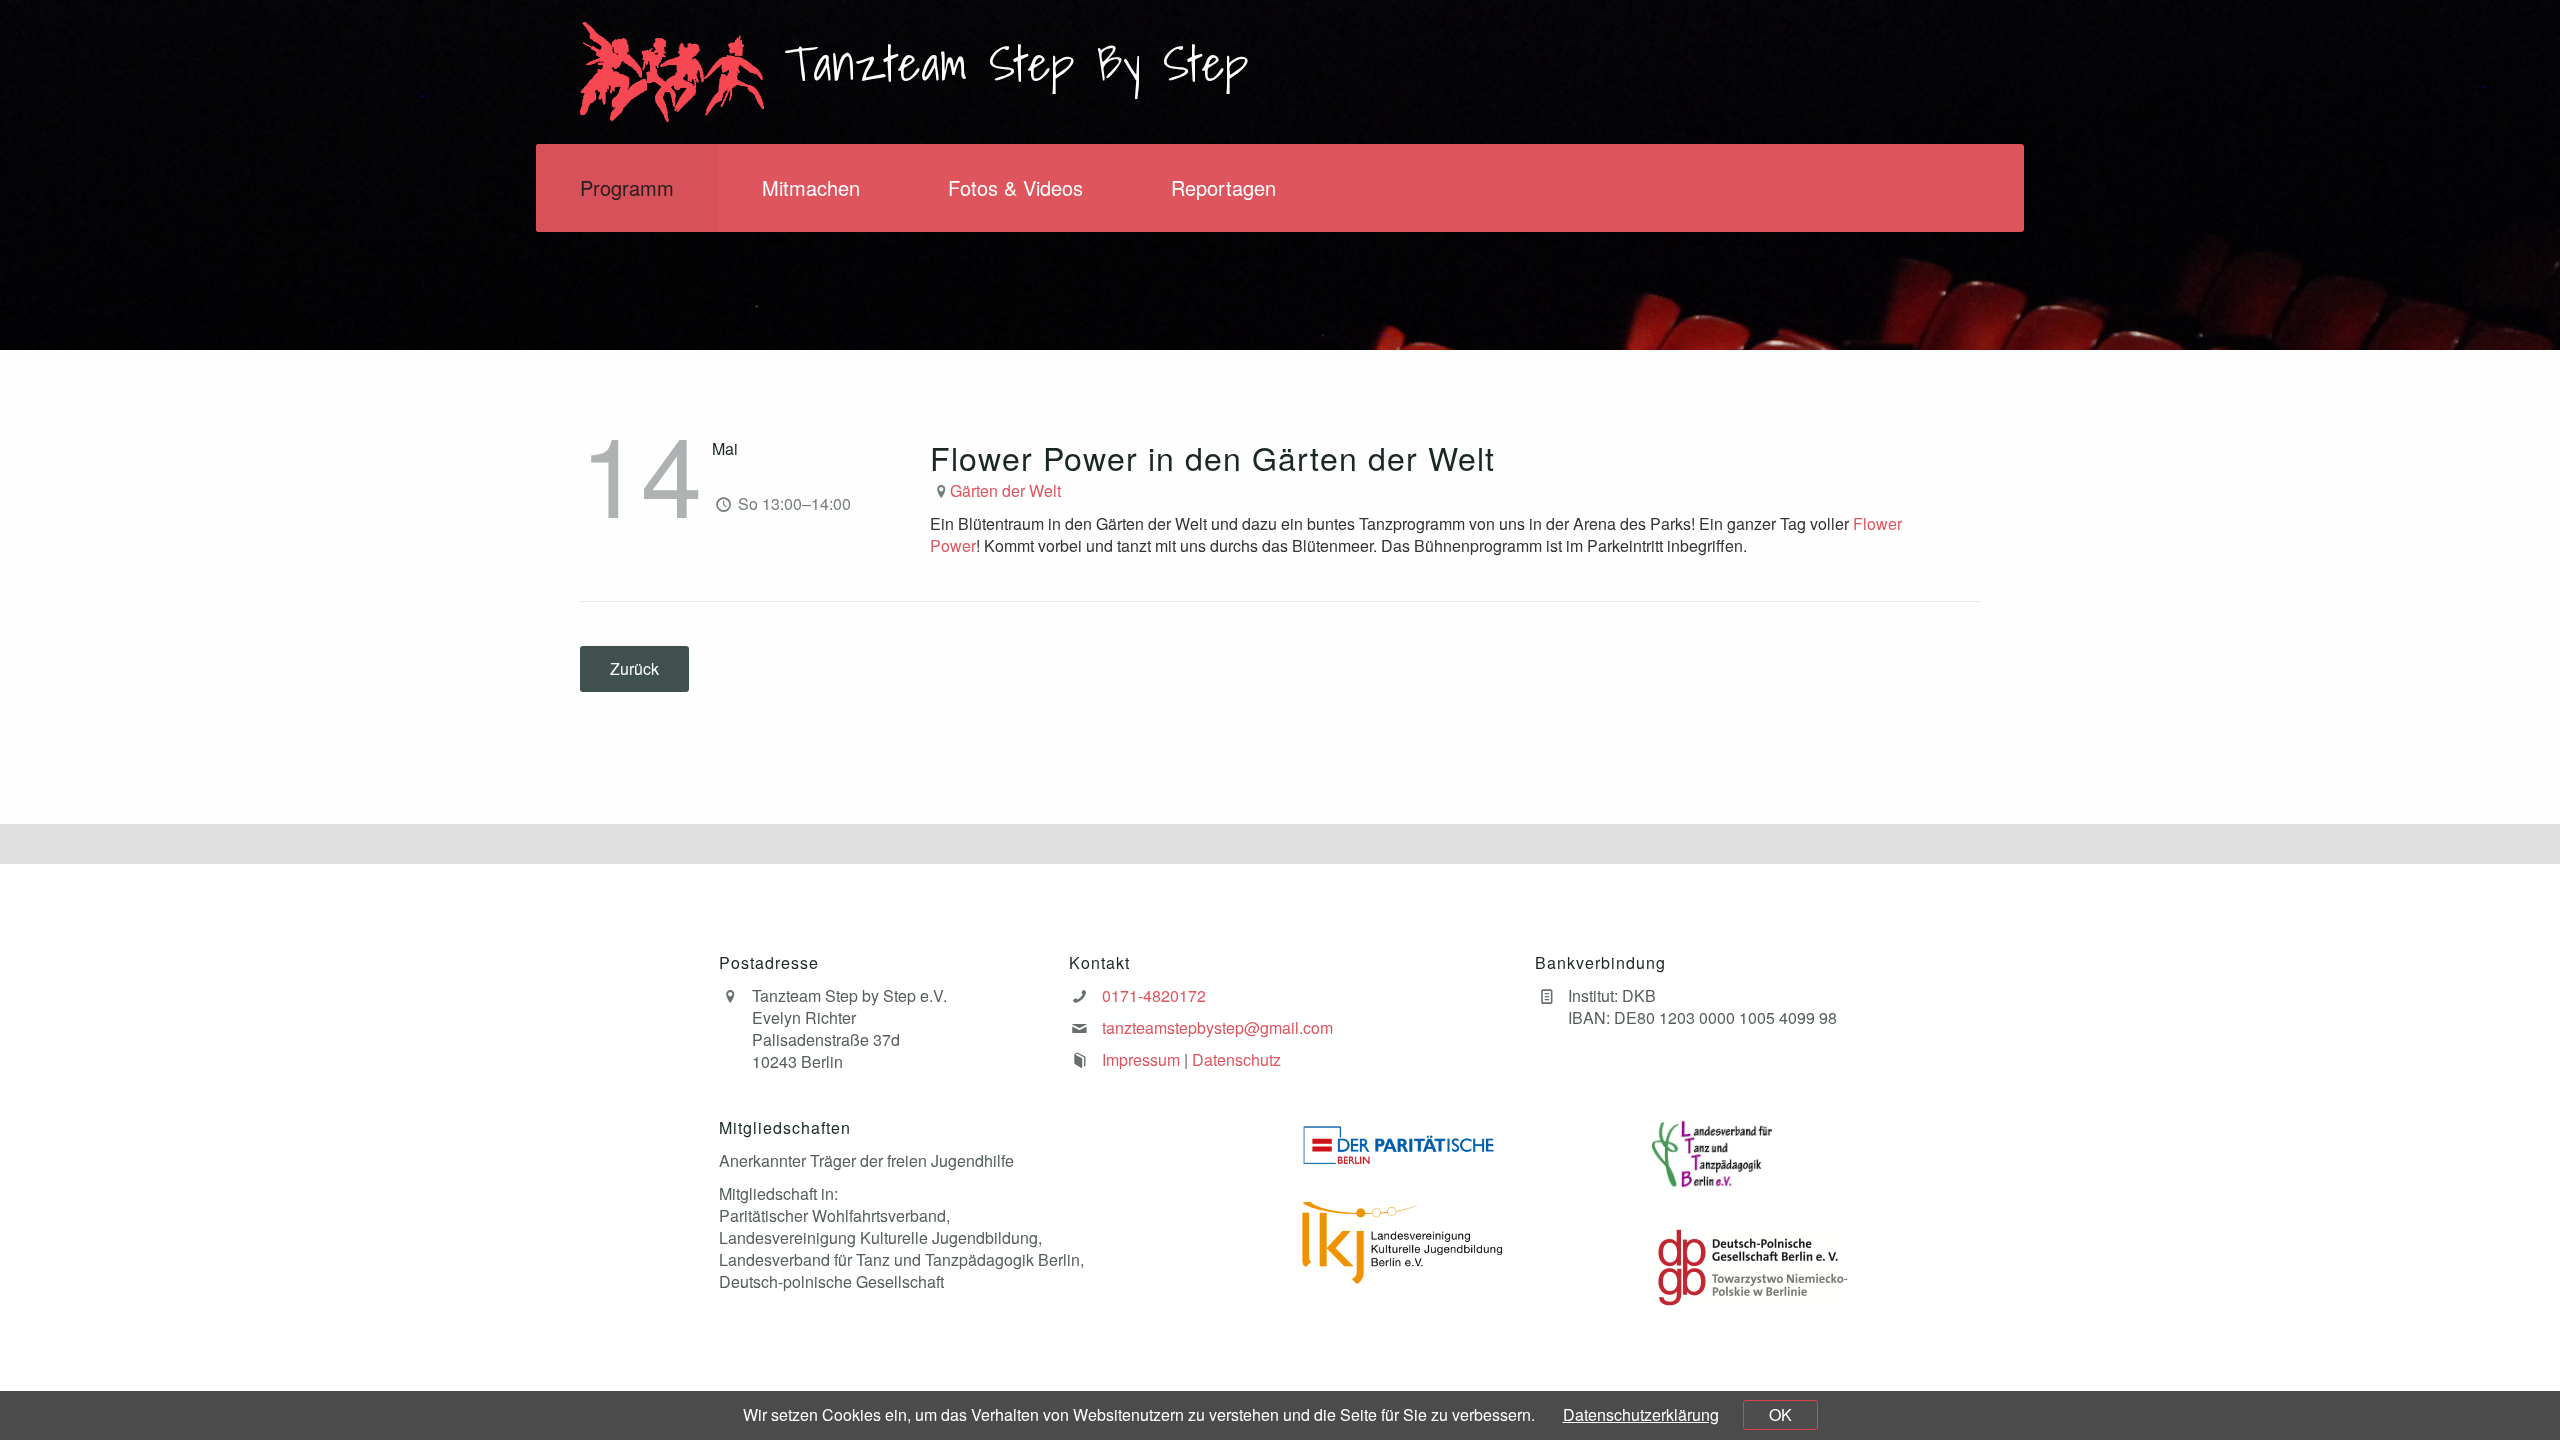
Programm (627, 187)
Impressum (1141, 1059)
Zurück (634, 668)
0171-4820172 (1154, 995)
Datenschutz (1236, 1059)
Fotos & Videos (1015, 187)
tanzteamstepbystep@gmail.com (1217, 1027)
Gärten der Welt (1005, 490)
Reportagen (1223, 187)
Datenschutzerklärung (1641, 1414)
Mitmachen (811, 187)
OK (1780, 1414)
